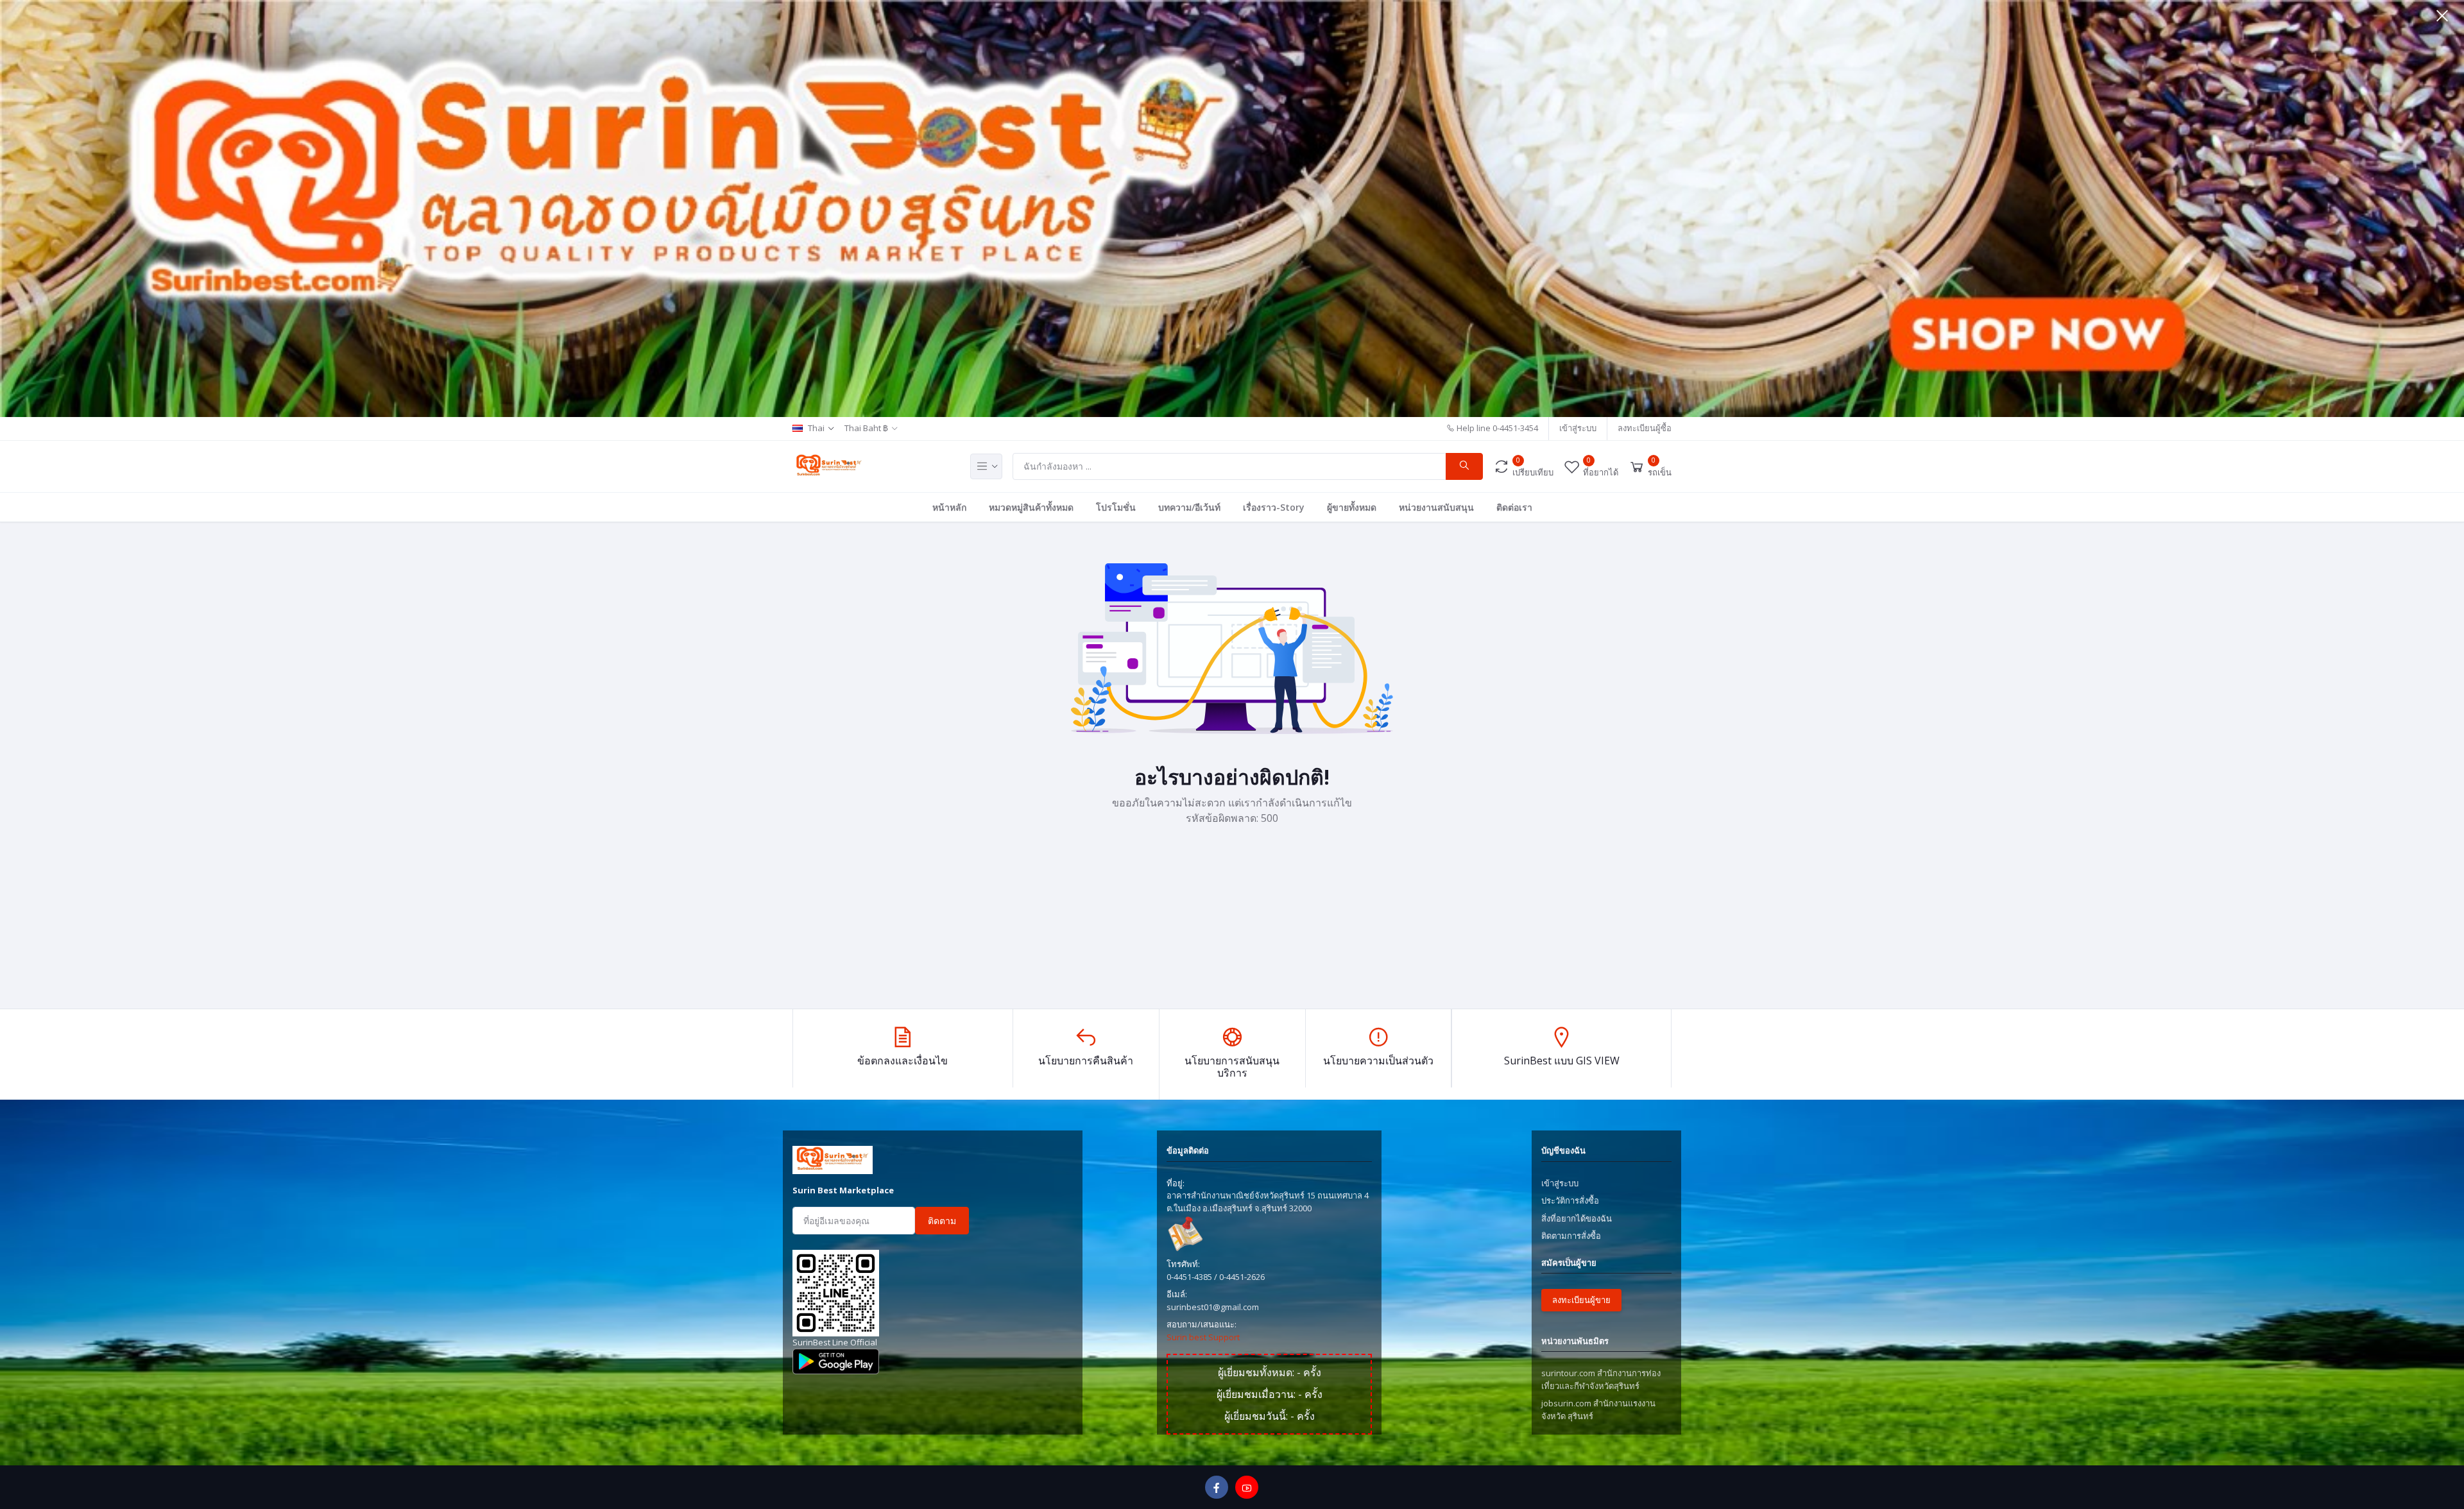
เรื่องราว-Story (1274, 507)
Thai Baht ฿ (866, 428)
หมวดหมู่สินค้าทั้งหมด (1031, 507)
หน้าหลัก (949, 507)
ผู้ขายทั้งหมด (1352, 507)
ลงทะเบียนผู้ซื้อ (1645, 428)
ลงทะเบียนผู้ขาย (1581, 1300)
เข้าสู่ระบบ (1578, 428)
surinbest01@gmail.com (1213, 1307)
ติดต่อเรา (1514, 507)
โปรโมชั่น (1116, 507)
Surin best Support (1203, 1337)
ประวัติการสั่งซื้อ (1570, 1200)
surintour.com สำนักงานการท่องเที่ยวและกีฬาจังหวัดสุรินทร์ (1601, 1379)
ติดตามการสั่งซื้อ (1571, 1236)
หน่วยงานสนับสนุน (1436, 507)
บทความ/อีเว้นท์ (1189, 507)
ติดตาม (942, 1221)
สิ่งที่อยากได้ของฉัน (1577, 1218)
